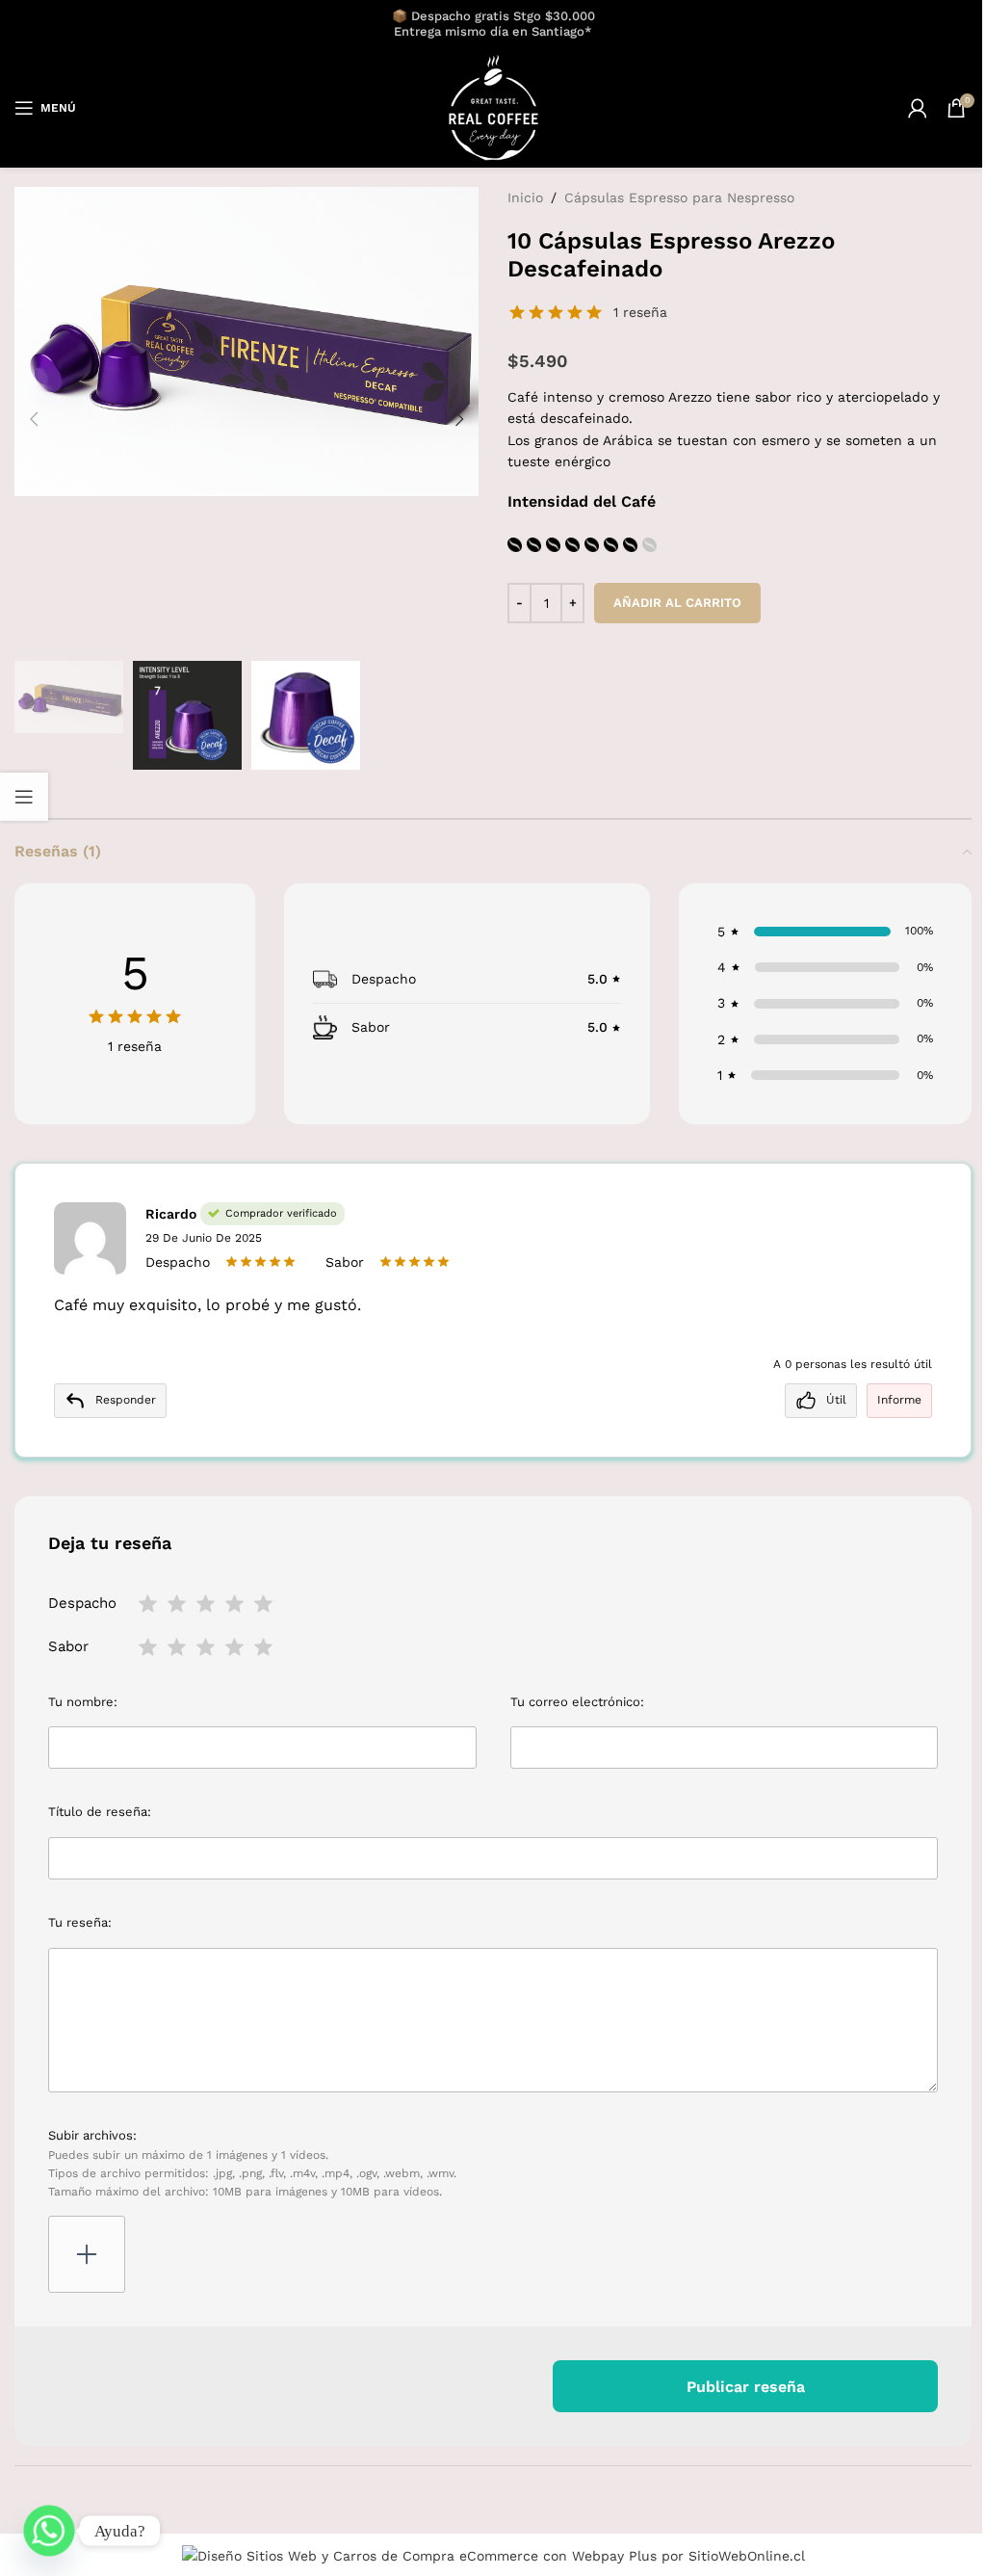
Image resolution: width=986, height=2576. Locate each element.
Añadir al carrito (677, 603)
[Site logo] (493, 107)
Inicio (525, 197)
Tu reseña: (80, 1922)
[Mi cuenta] (918, 108)
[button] (34, 419)
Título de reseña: (100, 1812)
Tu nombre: (83, 1702)
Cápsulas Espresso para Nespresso (679, 197)
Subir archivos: (252, 2163)
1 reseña (640, 312)
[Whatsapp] (49, 2531)
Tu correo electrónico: (577, 1702)
